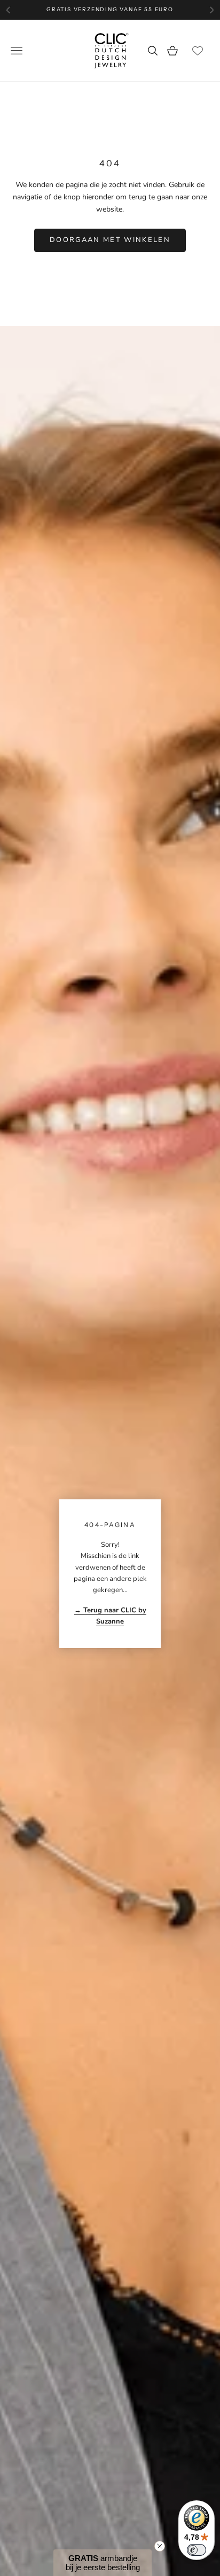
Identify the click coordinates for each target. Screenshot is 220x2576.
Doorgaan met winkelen (110, 240)
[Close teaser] (160, 2546)
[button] (103, 2563)
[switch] (197, 2550)
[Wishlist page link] (198, 51)
